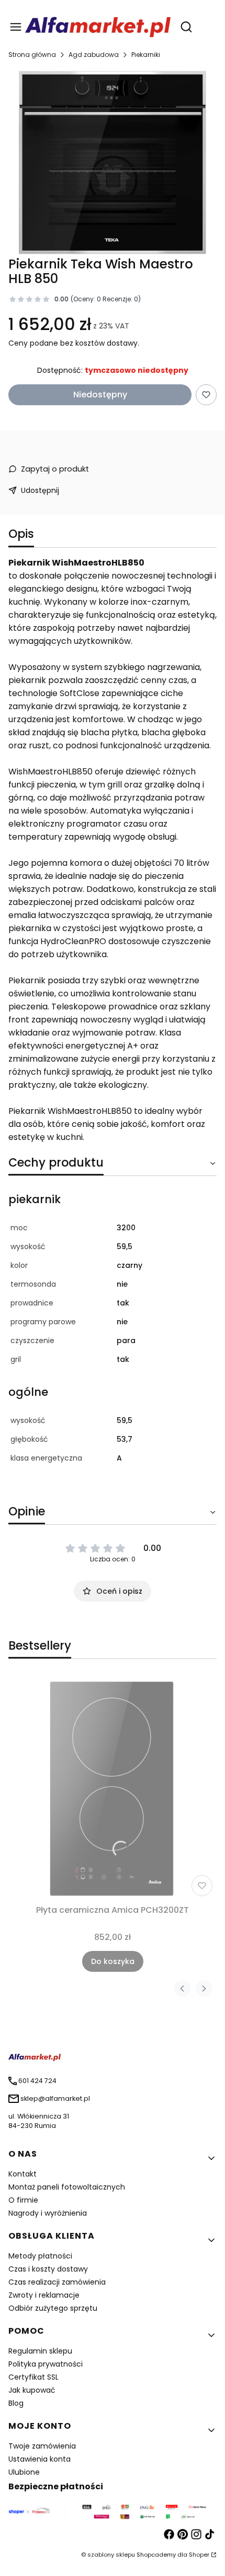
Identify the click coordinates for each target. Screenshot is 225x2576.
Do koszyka (113, 1961)
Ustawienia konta (40, 2459)
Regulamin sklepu (40, 2351)
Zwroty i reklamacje (44, 2295)
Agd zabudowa (94, 55)
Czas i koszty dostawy (48, 2269)
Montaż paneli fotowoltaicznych (67, 2187)
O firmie (23, 2200)
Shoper (199, 2555)
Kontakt (22, 2174)
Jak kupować (32, 2390)
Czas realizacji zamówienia (57, 2282)
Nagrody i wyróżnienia (48, 2213)
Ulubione (24, 2472)
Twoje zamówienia (42, 2446)
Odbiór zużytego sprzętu (53, 2308)
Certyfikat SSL (33, 2377)
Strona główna (32, 55)
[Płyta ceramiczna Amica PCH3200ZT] (113, 1788)
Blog (16, 2403)
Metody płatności (40, 2256)
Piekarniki (146, 55)
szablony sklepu (111, 2555)
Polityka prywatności (46, 2364)
